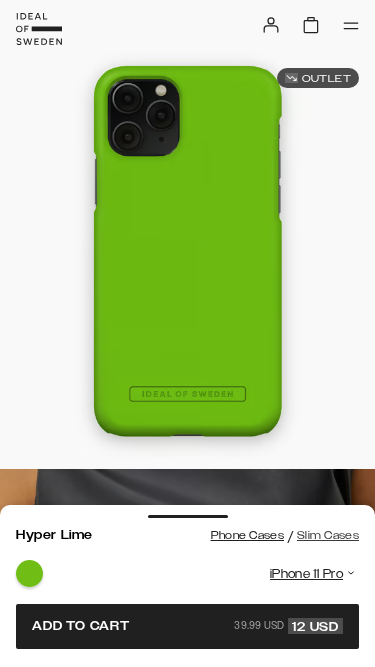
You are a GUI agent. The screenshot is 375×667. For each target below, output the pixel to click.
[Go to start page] (39, 29)
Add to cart (185, 626)
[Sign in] (271, 25)
